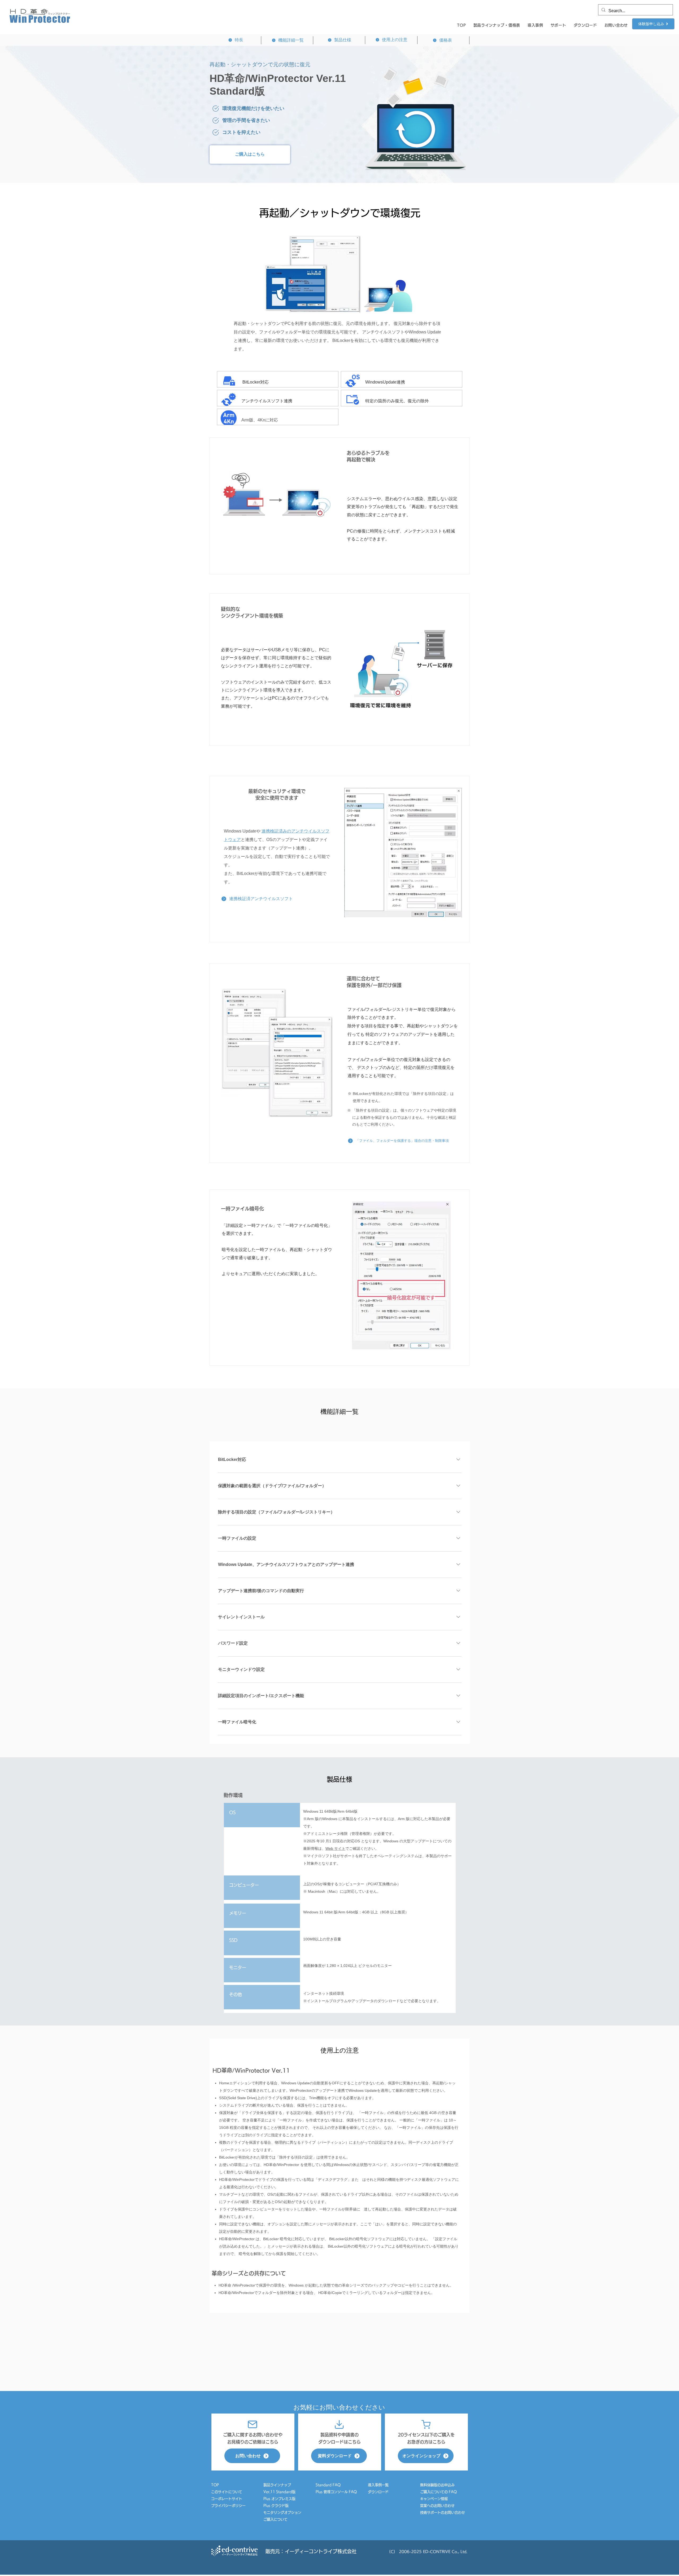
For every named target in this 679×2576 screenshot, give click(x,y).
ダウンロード (378, 2492)
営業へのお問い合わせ (437, 2506)
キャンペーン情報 (436, 2499)
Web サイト (335, 1848)
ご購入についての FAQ (438, 2492)
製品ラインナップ (277, 2485)
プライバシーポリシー (228, 2506)
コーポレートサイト (227, 2499)
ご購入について (275, 2519)
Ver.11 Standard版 (279, 2492)
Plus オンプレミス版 (279, 2499)
